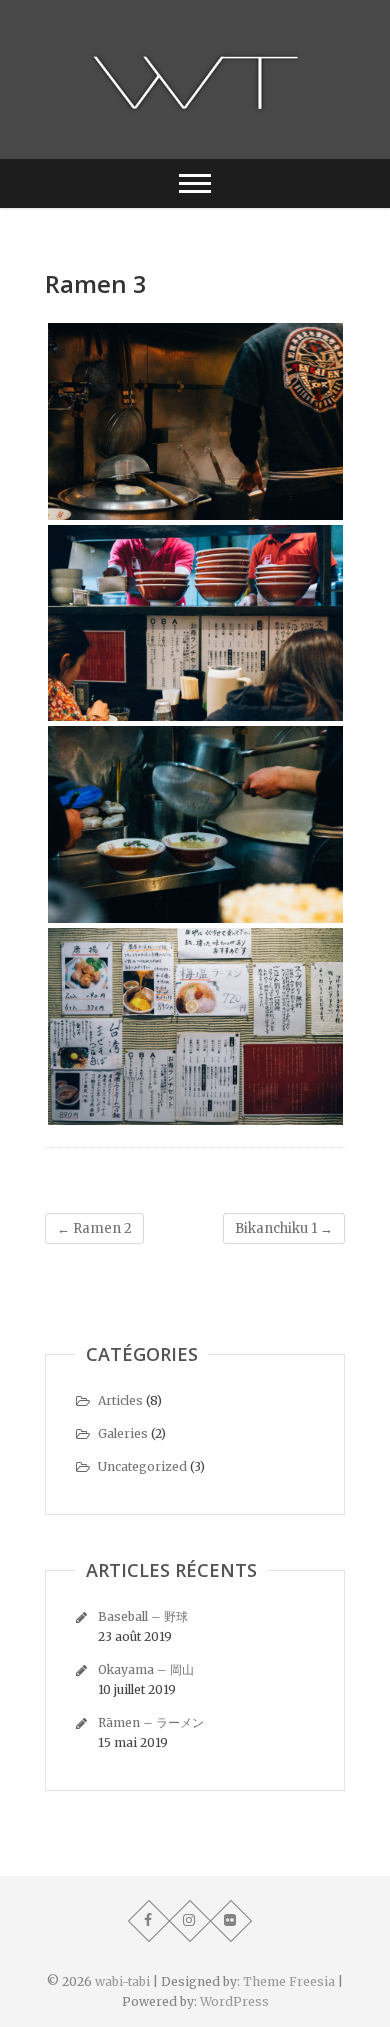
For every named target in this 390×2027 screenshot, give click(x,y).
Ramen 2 (94, 1228)
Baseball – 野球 (143, 1616)
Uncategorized (142, 1466)
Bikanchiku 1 (284, 1228)
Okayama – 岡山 (146, 1669)
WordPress (234, 2001)
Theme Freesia (289, 1981)
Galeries (123, 1433)
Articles (120, 1400)
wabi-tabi (122, 1981)
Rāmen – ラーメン (151, 1722)
